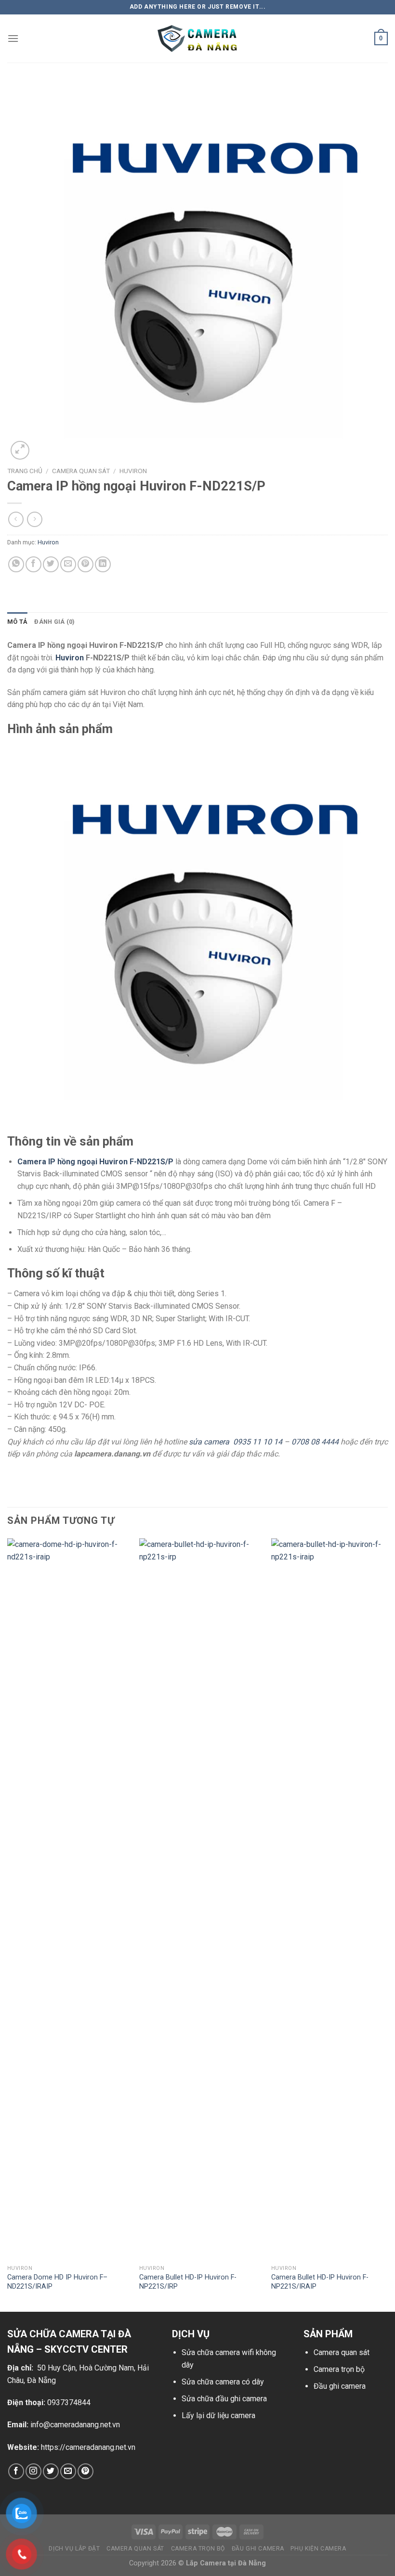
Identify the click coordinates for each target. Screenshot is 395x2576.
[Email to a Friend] (68, 564)
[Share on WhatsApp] (16, 564)
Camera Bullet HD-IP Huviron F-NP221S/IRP (188, 2282)
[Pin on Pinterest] (86, 564)
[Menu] (13, 38)
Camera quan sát (342, 2352)
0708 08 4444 (315, 1442)
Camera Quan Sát (81, 471)
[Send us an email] (68, 2471)
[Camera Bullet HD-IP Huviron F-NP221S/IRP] (199, 1899)
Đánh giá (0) (54, 622)
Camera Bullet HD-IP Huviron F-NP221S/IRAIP (320, 2282)
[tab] (17, 622)
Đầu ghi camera (340, 2386)
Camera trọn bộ (339, 2369)
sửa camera (210, 1442)
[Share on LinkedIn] (103, 564)
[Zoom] (20, 450)
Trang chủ (25, 471)
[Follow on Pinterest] (86, 2471)
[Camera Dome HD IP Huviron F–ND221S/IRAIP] (67, 1899)
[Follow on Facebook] (16, 2471)
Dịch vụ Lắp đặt (74, 2549)
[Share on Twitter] (51, 564)
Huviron (133, 471)
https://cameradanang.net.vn (88, 2447)
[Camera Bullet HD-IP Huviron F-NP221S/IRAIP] (331, 1899)
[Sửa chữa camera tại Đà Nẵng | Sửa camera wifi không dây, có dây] (197, 39)
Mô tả (17, 622)
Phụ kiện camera (318, 2549)
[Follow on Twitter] (51, 2471)
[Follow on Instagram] (33, 2471)
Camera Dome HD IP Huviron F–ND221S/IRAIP (57, 2282)
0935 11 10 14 (258, 1442)
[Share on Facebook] (33, 564)
